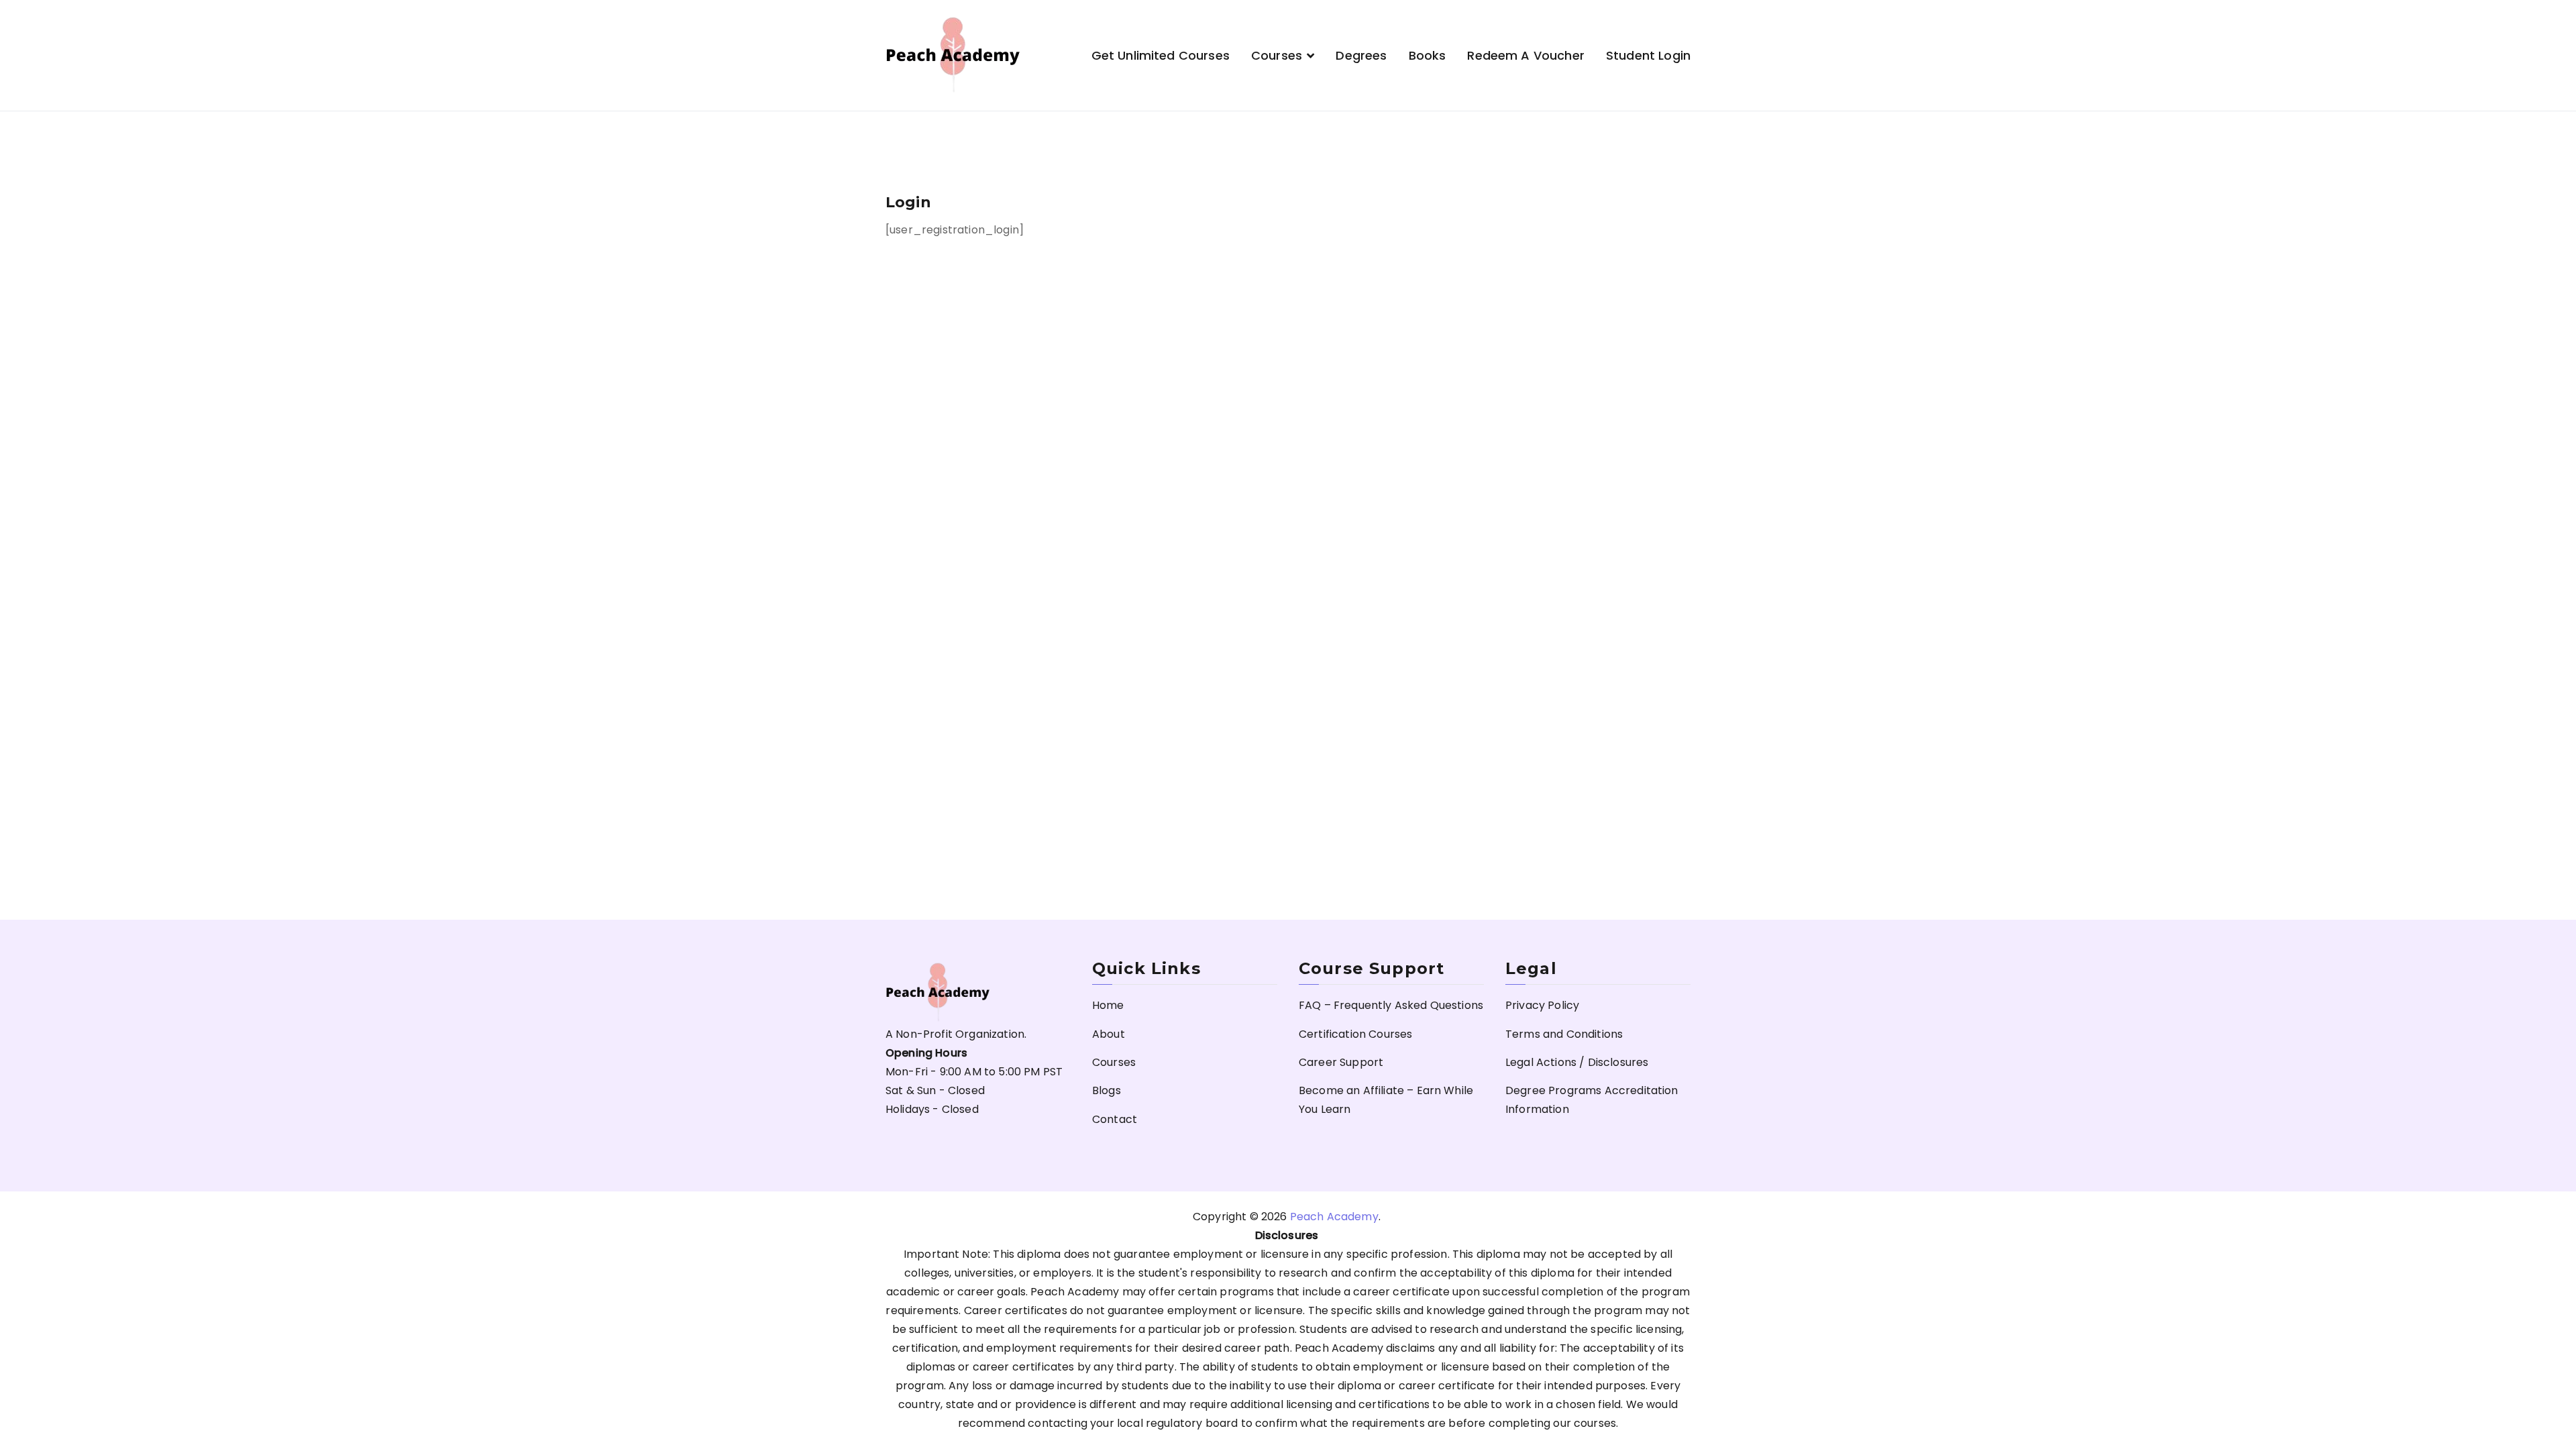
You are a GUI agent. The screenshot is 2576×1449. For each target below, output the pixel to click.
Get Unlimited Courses (1161, 55)
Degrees (1361, 55)
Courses (1277, 55)
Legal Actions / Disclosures (1577, 1062)
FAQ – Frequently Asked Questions (1391, 1005)
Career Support (1341, 1062)
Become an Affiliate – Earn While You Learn (1386, 1100)
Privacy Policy (1542, 1005)
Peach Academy (1334, 1217)
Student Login (1648, 55)
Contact (1115, 1119)
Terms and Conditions (1564, 1034)
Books (1428, 55)
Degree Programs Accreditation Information (1592, 1100)
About (1109, 1034)
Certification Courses (1355, 1034)
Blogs (1107, 1090)
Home (1108, 1005)
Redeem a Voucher (1526, 55)
